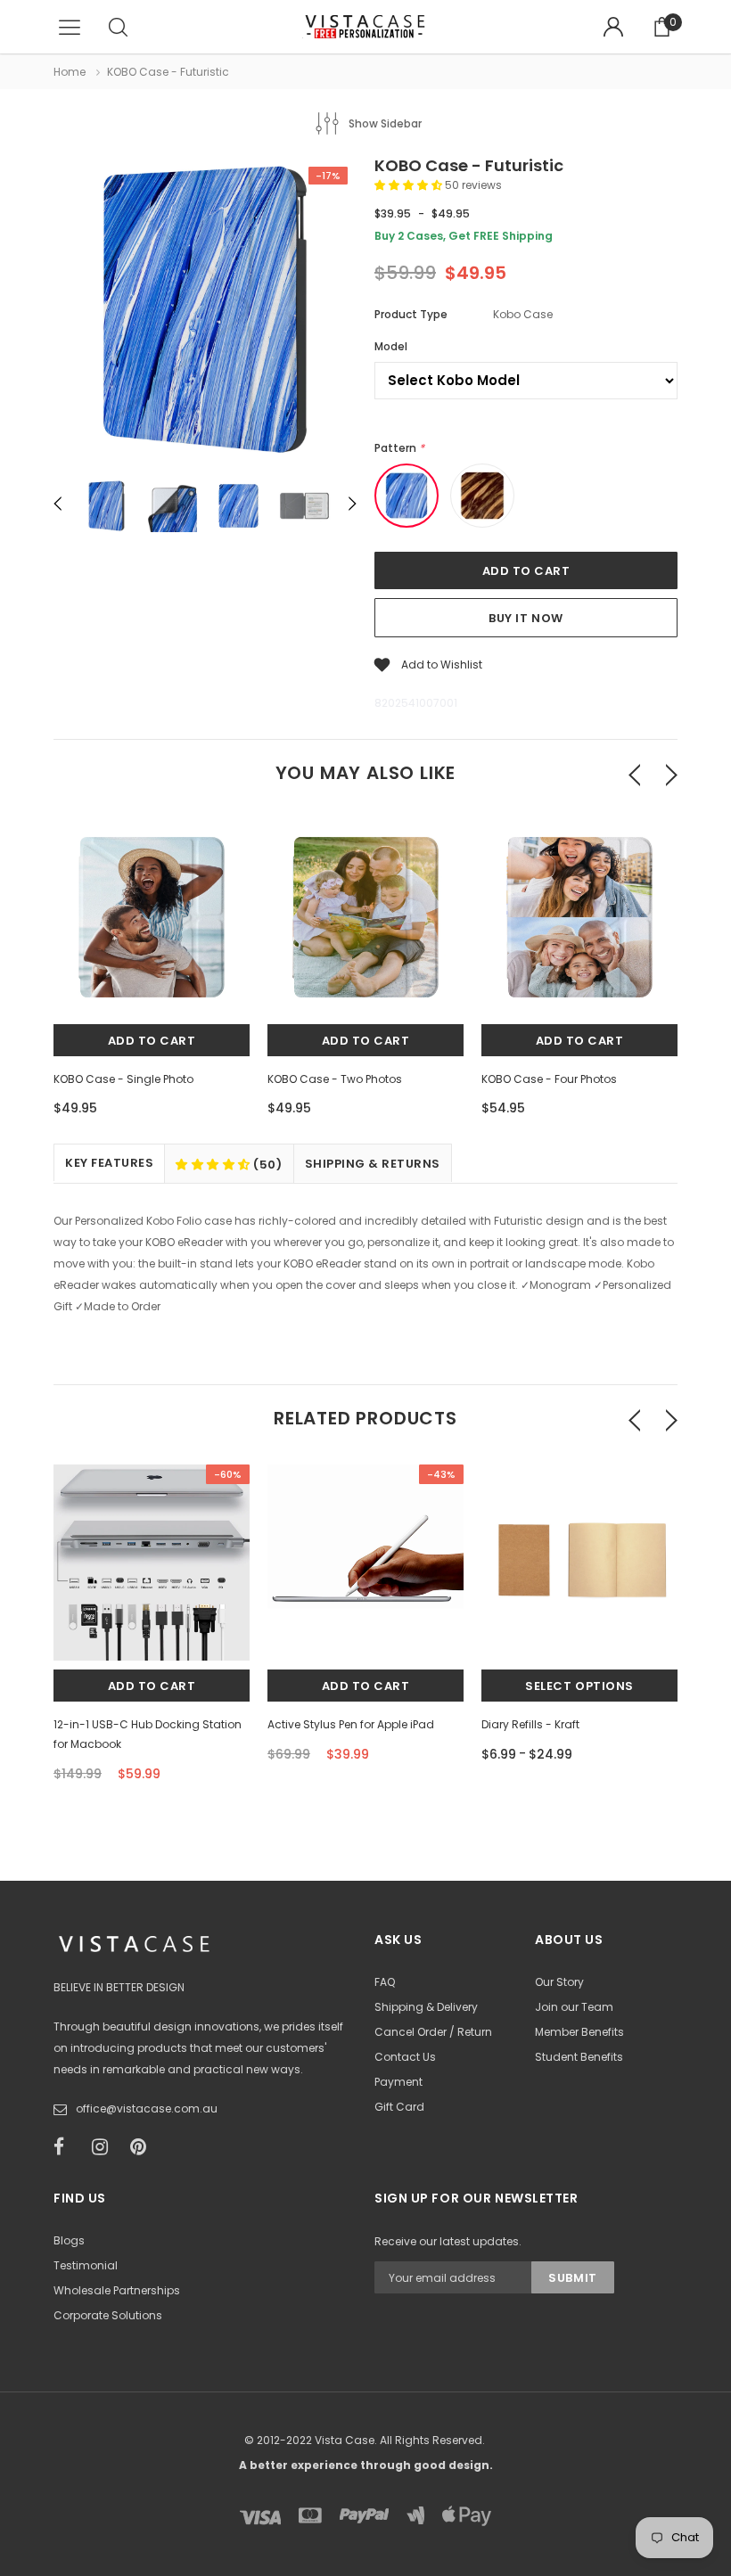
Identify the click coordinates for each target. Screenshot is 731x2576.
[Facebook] (67, 2147)
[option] (205, 312)
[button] (410, 185)
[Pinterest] (144, 2147)
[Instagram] (105, 2147)
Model (391, 346)
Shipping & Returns (373, 1164)
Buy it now (526, 618)
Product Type (411, 314)
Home (70, 72)
